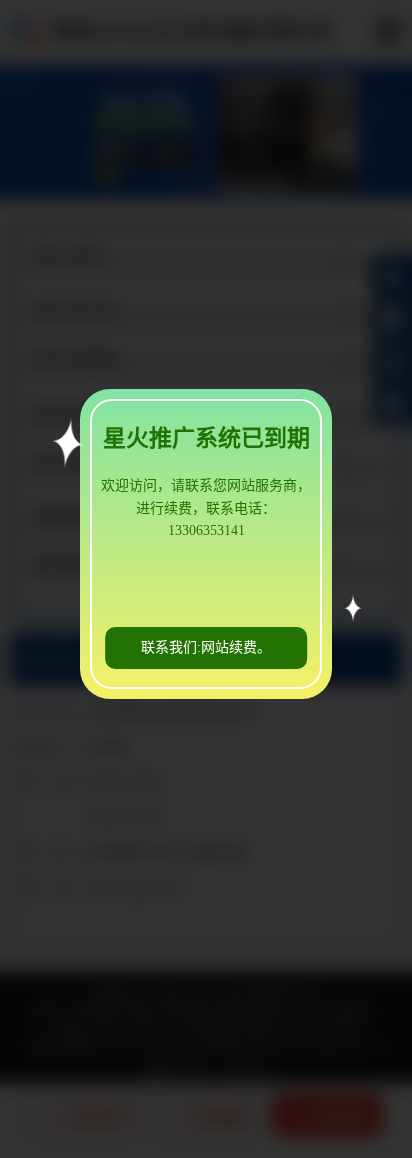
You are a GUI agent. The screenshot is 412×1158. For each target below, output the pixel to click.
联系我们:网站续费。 (206, 647)
